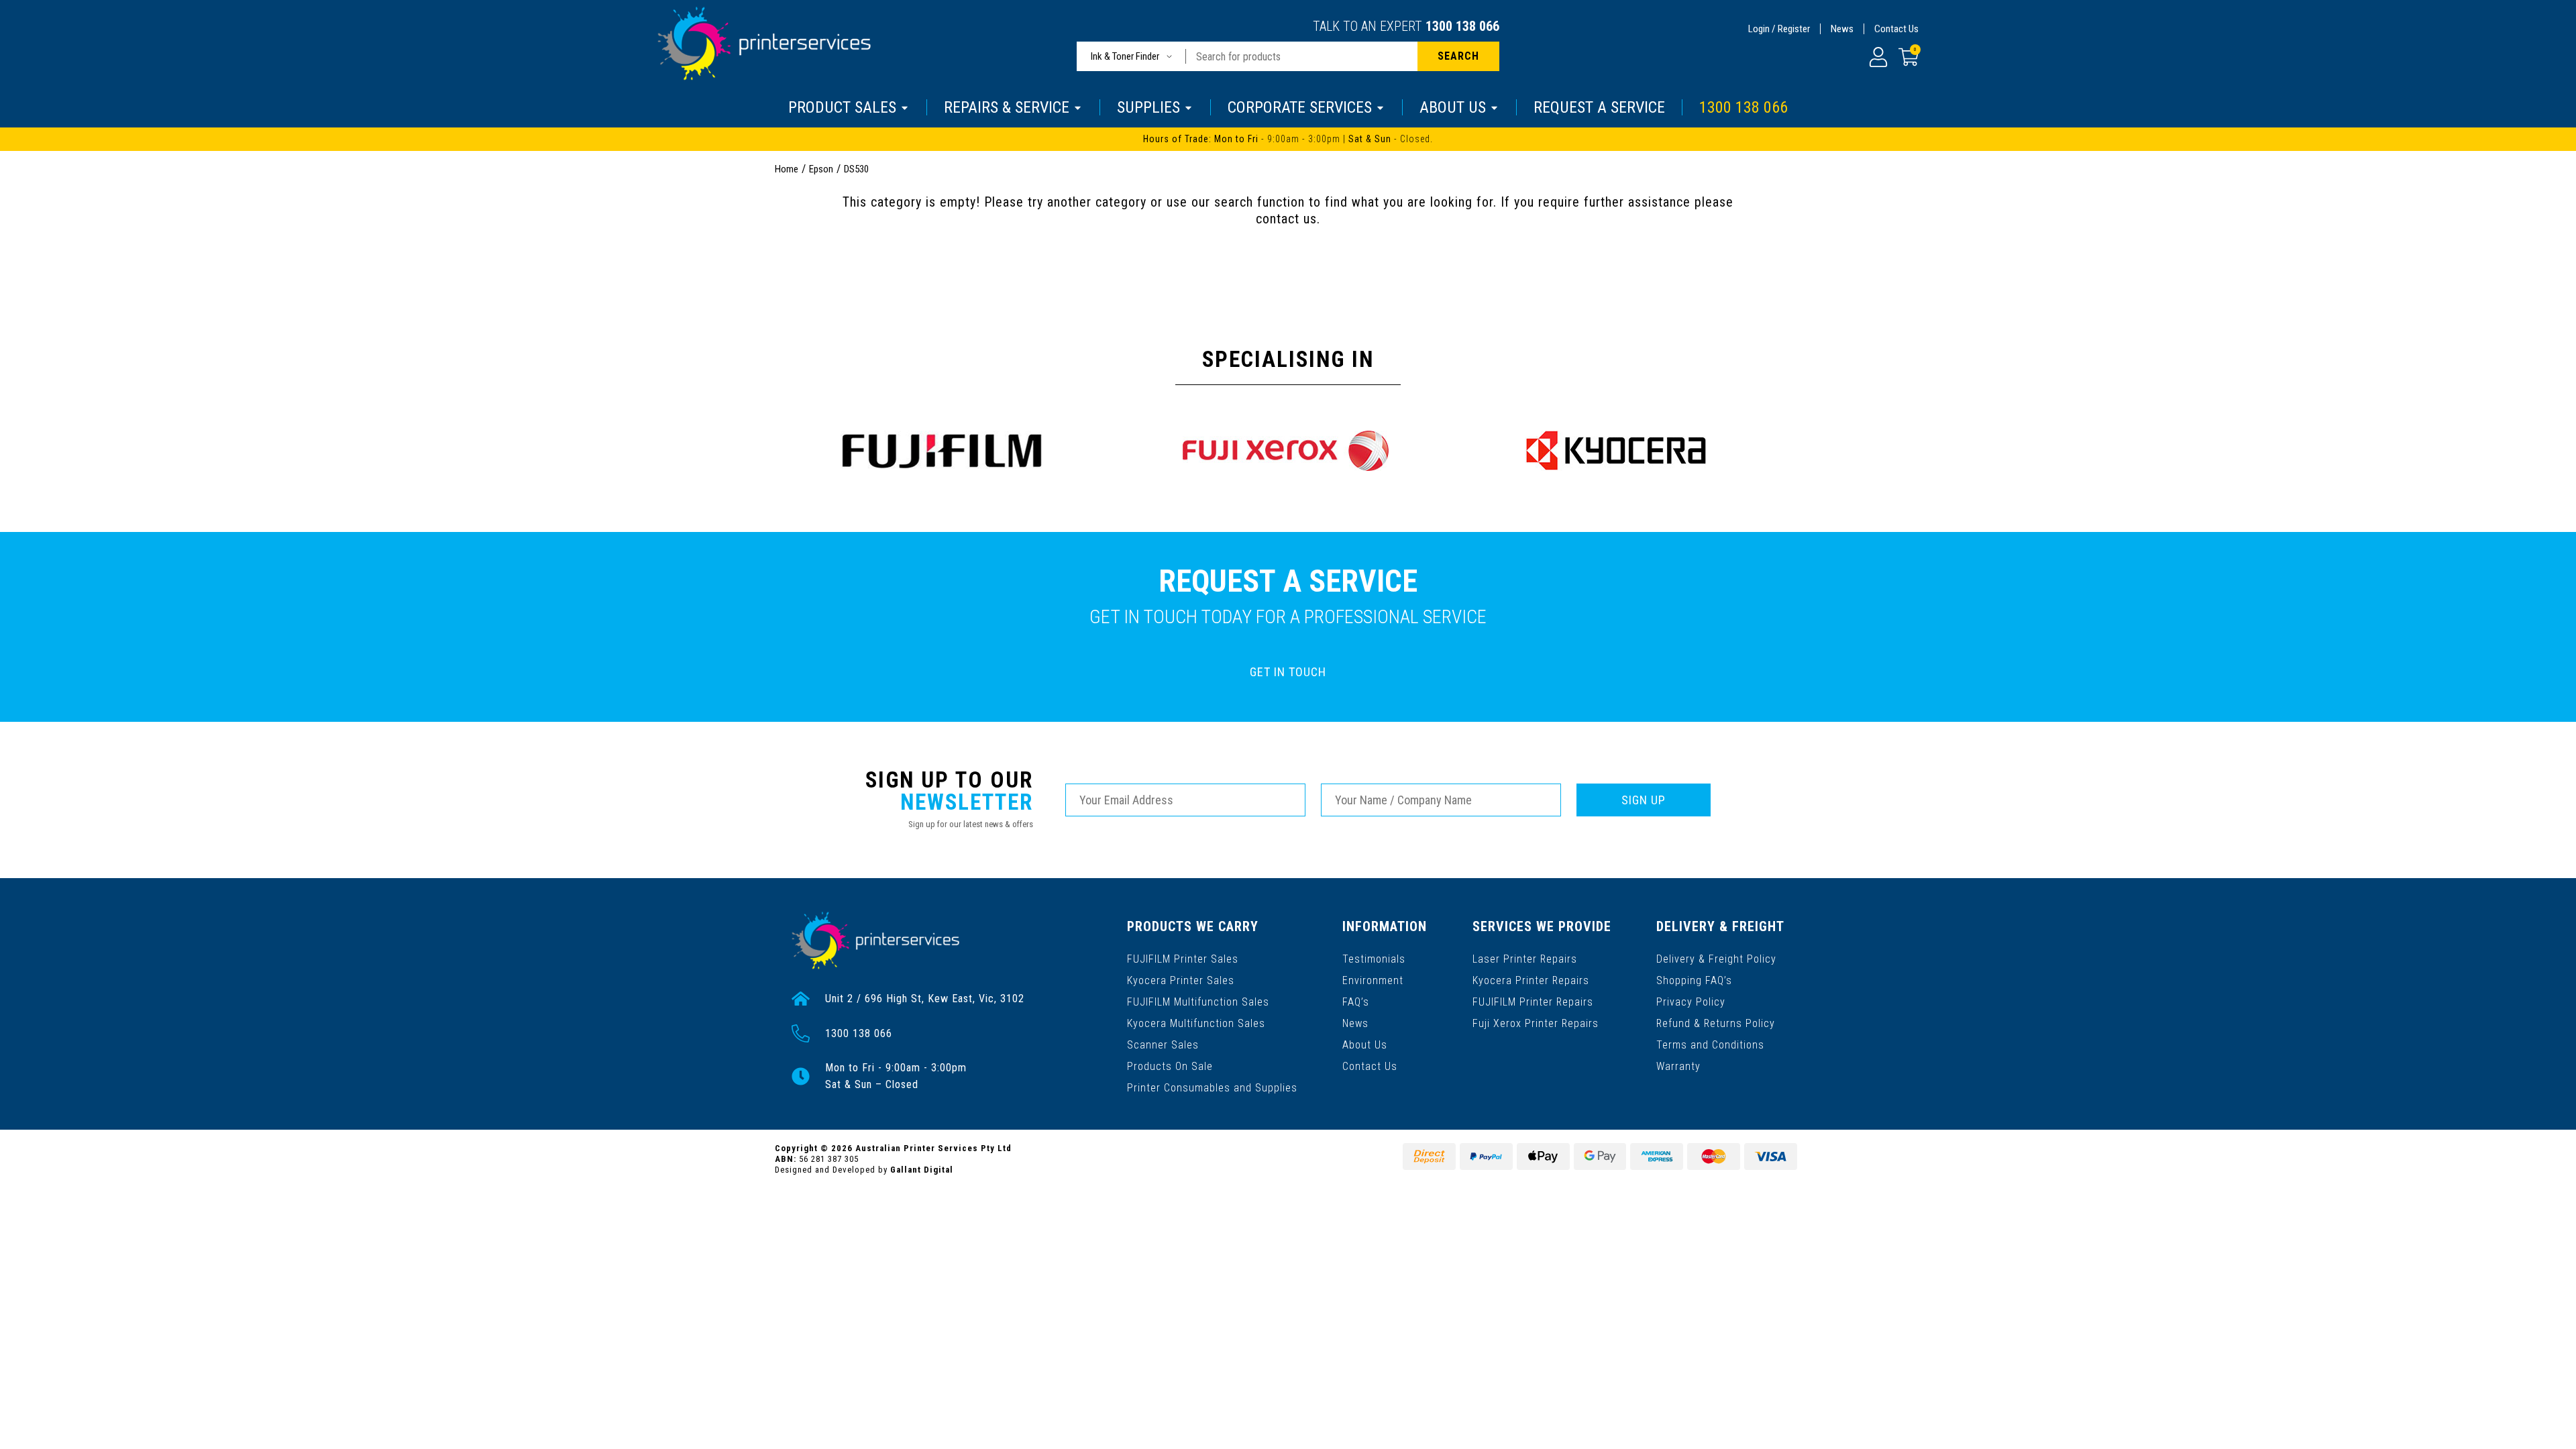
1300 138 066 (1462, 26)
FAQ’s (1356, 1002)
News (1842, 29)
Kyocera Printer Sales (1181, 980)
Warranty (1678, 1066)
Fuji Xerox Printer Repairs (1536, 1023)
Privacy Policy (1691, 1002)
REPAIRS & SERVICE (1007, 107)
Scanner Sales (1163, 1045)
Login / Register (1779, 29)
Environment (1373, 980)
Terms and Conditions (1710, 1045)
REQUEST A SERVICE (1599, 107)
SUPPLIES (1148, 107)
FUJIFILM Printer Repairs (1533, 1002)
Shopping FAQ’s (1694, 980)
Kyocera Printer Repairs (1531, 980)
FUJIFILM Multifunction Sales (1198, 1002)
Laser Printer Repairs (1525, 959)
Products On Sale (1170, 1066)
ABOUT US (1453, 107)
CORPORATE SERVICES (1300, 107)
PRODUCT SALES (842, 107)
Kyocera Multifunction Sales (1196, 1023)
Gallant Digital (922, 1170)
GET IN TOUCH (1288, 672)
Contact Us (1896, 29)
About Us (1365, 1045)
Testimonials (1374, 959)
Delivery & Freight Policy (1716, 959)
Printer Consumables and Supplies (1212, 1088)
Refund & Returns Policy (1716, 1023)
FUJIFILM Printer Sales (1183, 959)
